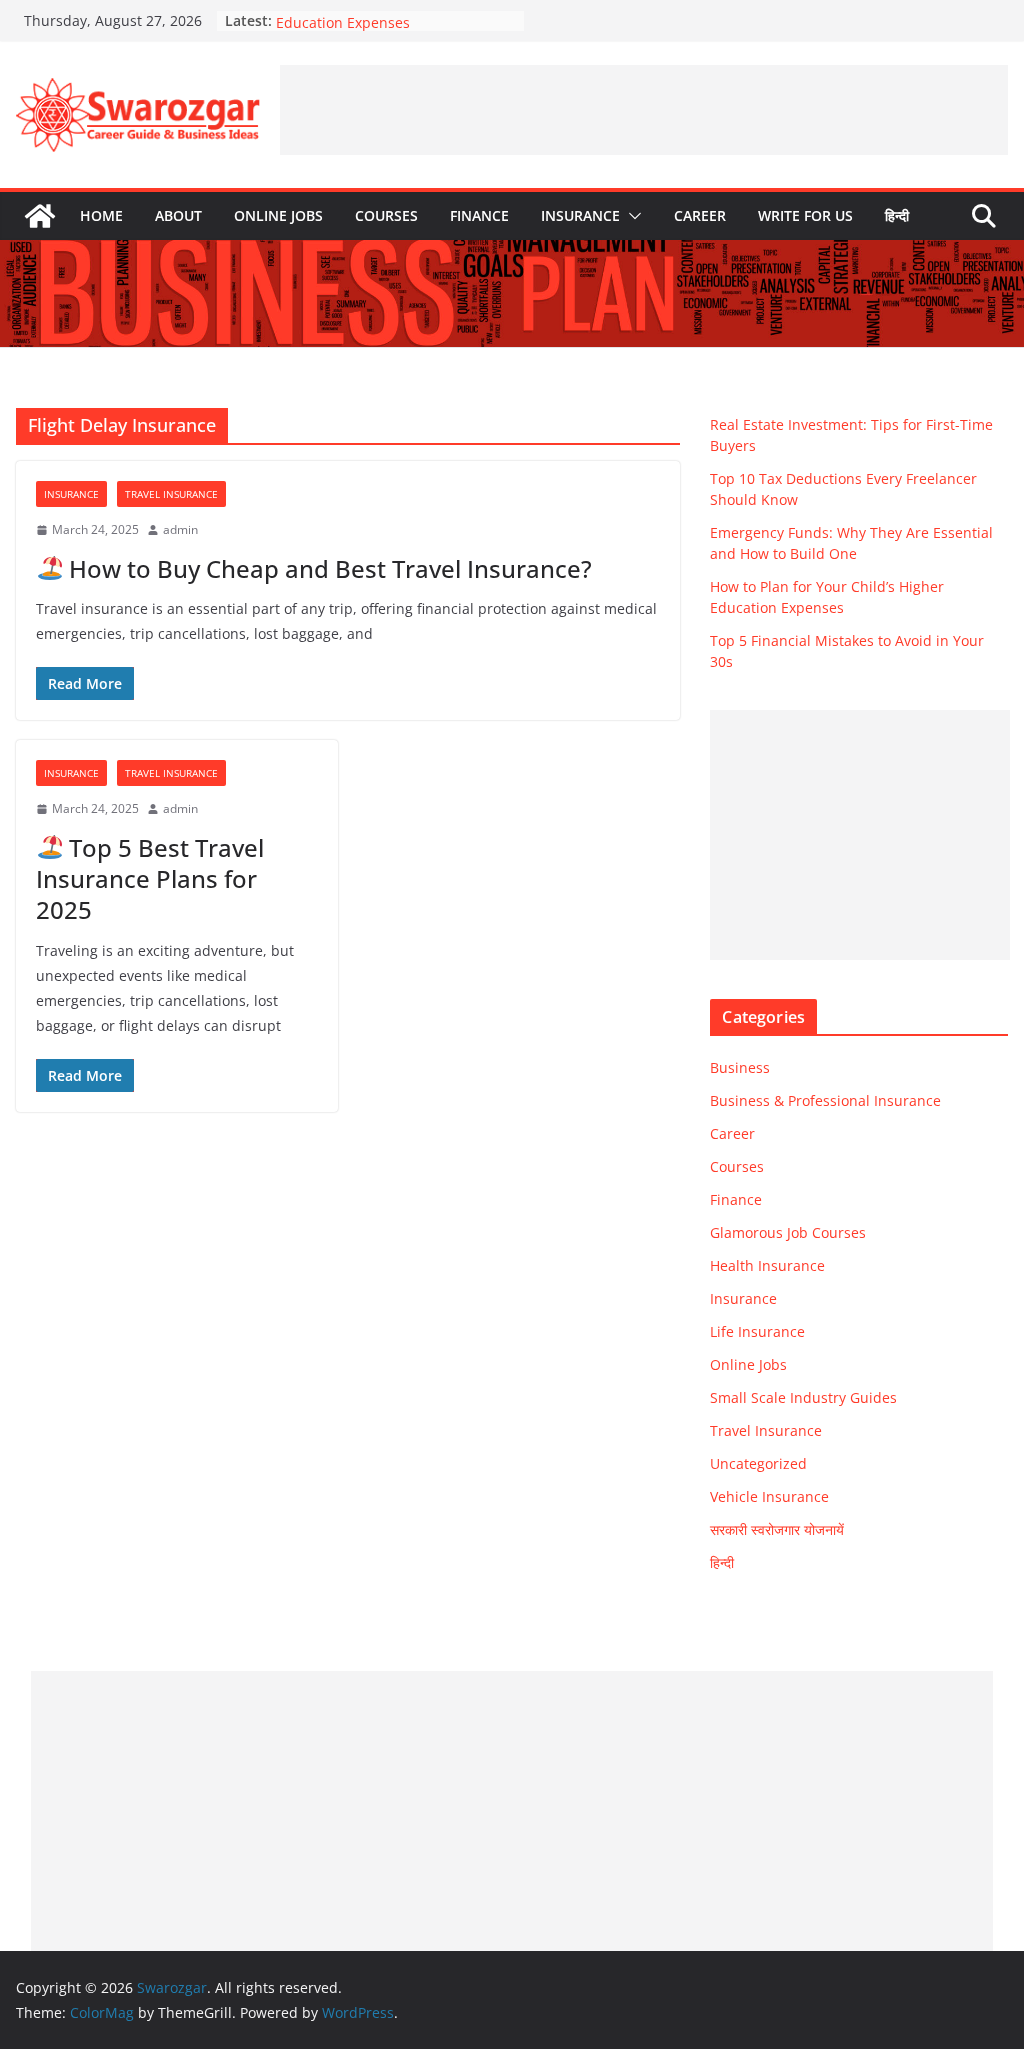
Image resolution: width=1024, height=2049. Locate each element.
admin (180, 529)
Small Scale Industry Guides (803, 1397)
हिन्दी (897, 215)
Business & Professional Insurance (825, 1100)
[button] (631, 216)
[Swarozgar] (40, 216)
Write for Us (805, 215)
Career (700, 215)
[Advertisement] (644, 110)
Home (101, 215)
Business (740, 1067)
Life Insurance (757, 1331)
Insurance (580, 215)
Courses (386, 215)
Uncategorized (758, 1463)
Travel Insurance (171, 494)
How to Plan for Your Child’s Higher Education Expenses (393, 24)
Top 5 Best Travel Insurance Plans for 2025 (150, 878)
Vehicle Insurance (769, 1496)
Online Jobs (278, 215)
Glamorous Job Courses (788, 1232)
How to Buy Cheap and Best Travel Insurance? (327, 568)
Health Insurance (767, 1265)
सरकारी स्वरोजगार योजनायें (777, 1529)
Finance (479, 215)
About (178, 215)
